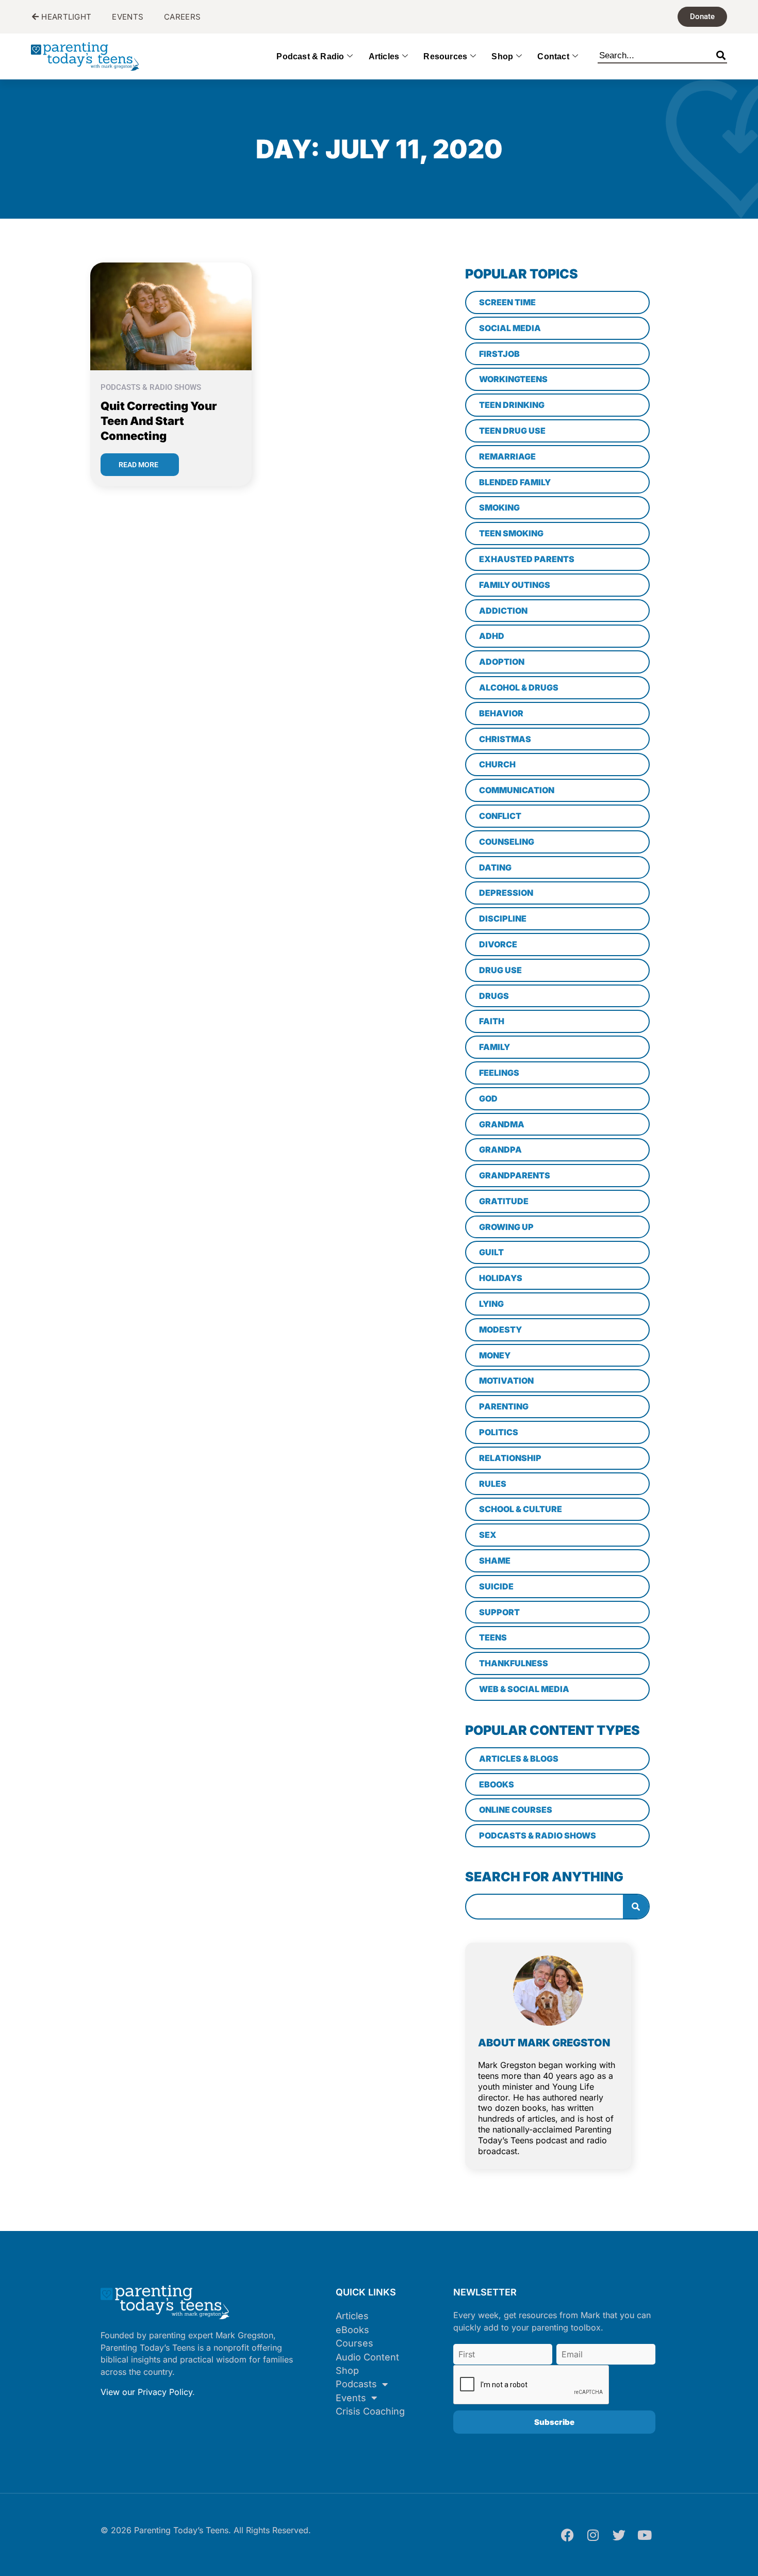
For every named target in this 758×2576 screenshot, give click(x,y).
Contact (553, 56)
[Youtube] (645, 2535)
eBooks (352, 2330)
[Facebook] (567, 2535)
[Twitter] (619, 2535)
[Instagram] (593, 2535)
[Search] (721, 54)
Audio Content (367, 2357)
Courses (355, 2343)
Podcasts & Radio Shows (151, 387)
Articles (384, 56)
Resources (445, 56)
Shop (502, 56)
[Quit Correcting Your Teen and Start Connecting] (171, 315)
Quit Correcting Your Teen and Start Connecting (159, 421)
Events (351, 2398)
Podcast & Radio (310, 56)
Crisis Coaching (370, 2411)
